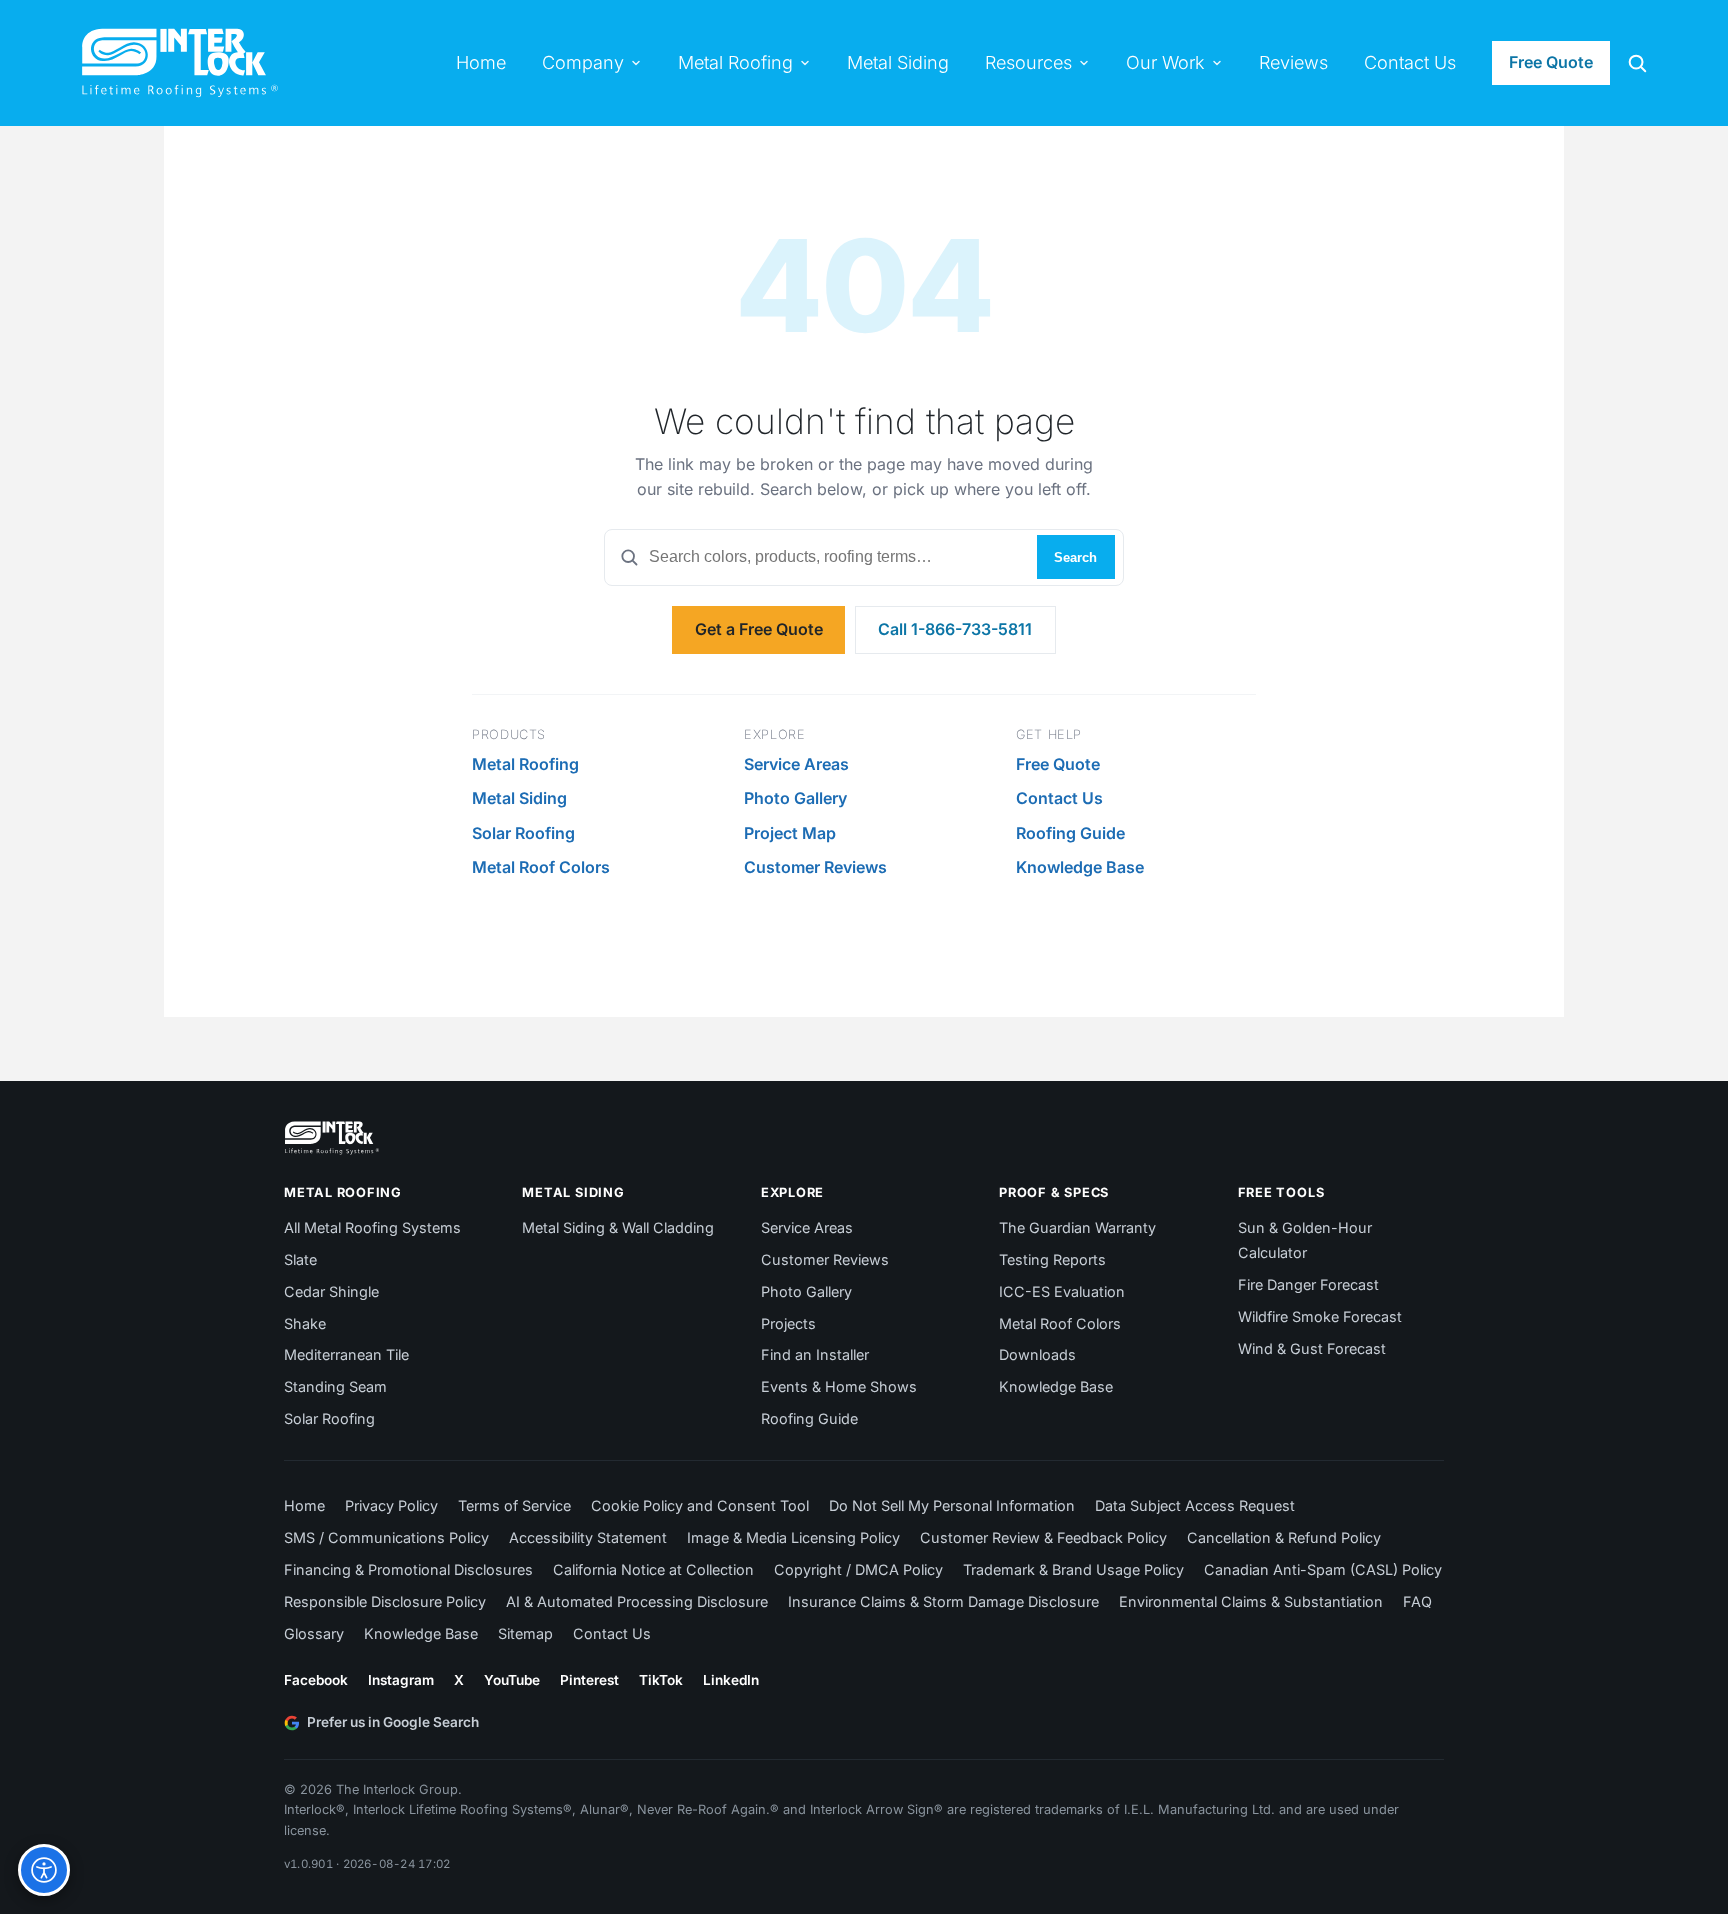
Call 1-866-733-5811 (955, 629)
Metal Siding (519, 798)
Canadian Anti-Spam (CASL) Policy (1323, 1569)
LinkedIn (731, 1680)
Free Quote (1551, 62)
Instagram (401, 1680)
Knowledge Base (1080, 867)
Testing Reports (1052, 1259)
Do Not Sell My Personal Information (952, 1505)
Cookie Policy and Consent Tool (700, 1505)
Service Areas (796, 764)
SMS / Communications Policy (386, 1537)
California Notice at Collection (653, 1569)
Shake (305, 1323)
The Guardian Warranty (1077, 1227)
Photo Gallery (795, 798)
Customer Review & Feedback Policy (1043, 1537)
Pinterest (589, 1680)
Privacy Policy (391, 1505)
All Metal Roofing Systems (372, 1227)
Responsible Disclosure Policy (385, 1601)
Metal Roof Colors (541, 867)
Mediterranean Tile (346, 1354)
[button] (1637, 63)
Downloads (1037, 1354)
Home (304, 1505)
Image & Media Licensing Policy (793, 1537)
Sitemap (525, 1633)
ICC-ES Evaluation (1062, 1291)
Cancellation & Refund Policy (1284, 1537)
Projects (788, 1323)
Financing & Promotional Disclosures (408, 1569)
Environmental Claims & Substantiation (1251, 1601)
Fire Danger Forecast (1308, 1284)
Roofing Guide (1070, 833)
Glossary (314, 1633)
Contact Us (1059, 798)
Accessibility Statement (588, 1537)
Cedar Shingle (331, 1291)
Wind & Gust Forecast (1312, 1348)
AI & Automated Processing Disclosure (637, 1601)
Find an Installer (815, 1354)
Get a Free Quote (759, 629)
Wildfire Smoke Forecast (1320, 1316)
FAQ (1417, 1601)
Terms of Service (514, 1505)
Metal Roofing (525, 764)
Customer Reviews (815, 867)
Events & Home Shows (839, 1386)
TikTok (661, 1680)
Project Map (790, 833)
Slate (300, 1259)
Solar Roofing (523, 833)
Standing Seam (335, 1386)
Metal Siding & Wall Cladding (618, 1227)
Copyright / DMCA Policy (858, 1569)
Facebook (316, 1680)
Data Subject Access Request (1195, 1505)
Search (1075, 557)
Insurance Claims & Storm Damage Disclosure (943, 1601)
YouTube (512, 1680)
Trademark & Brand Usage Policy (1073, 1569)
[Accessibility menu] (44, 1870)
